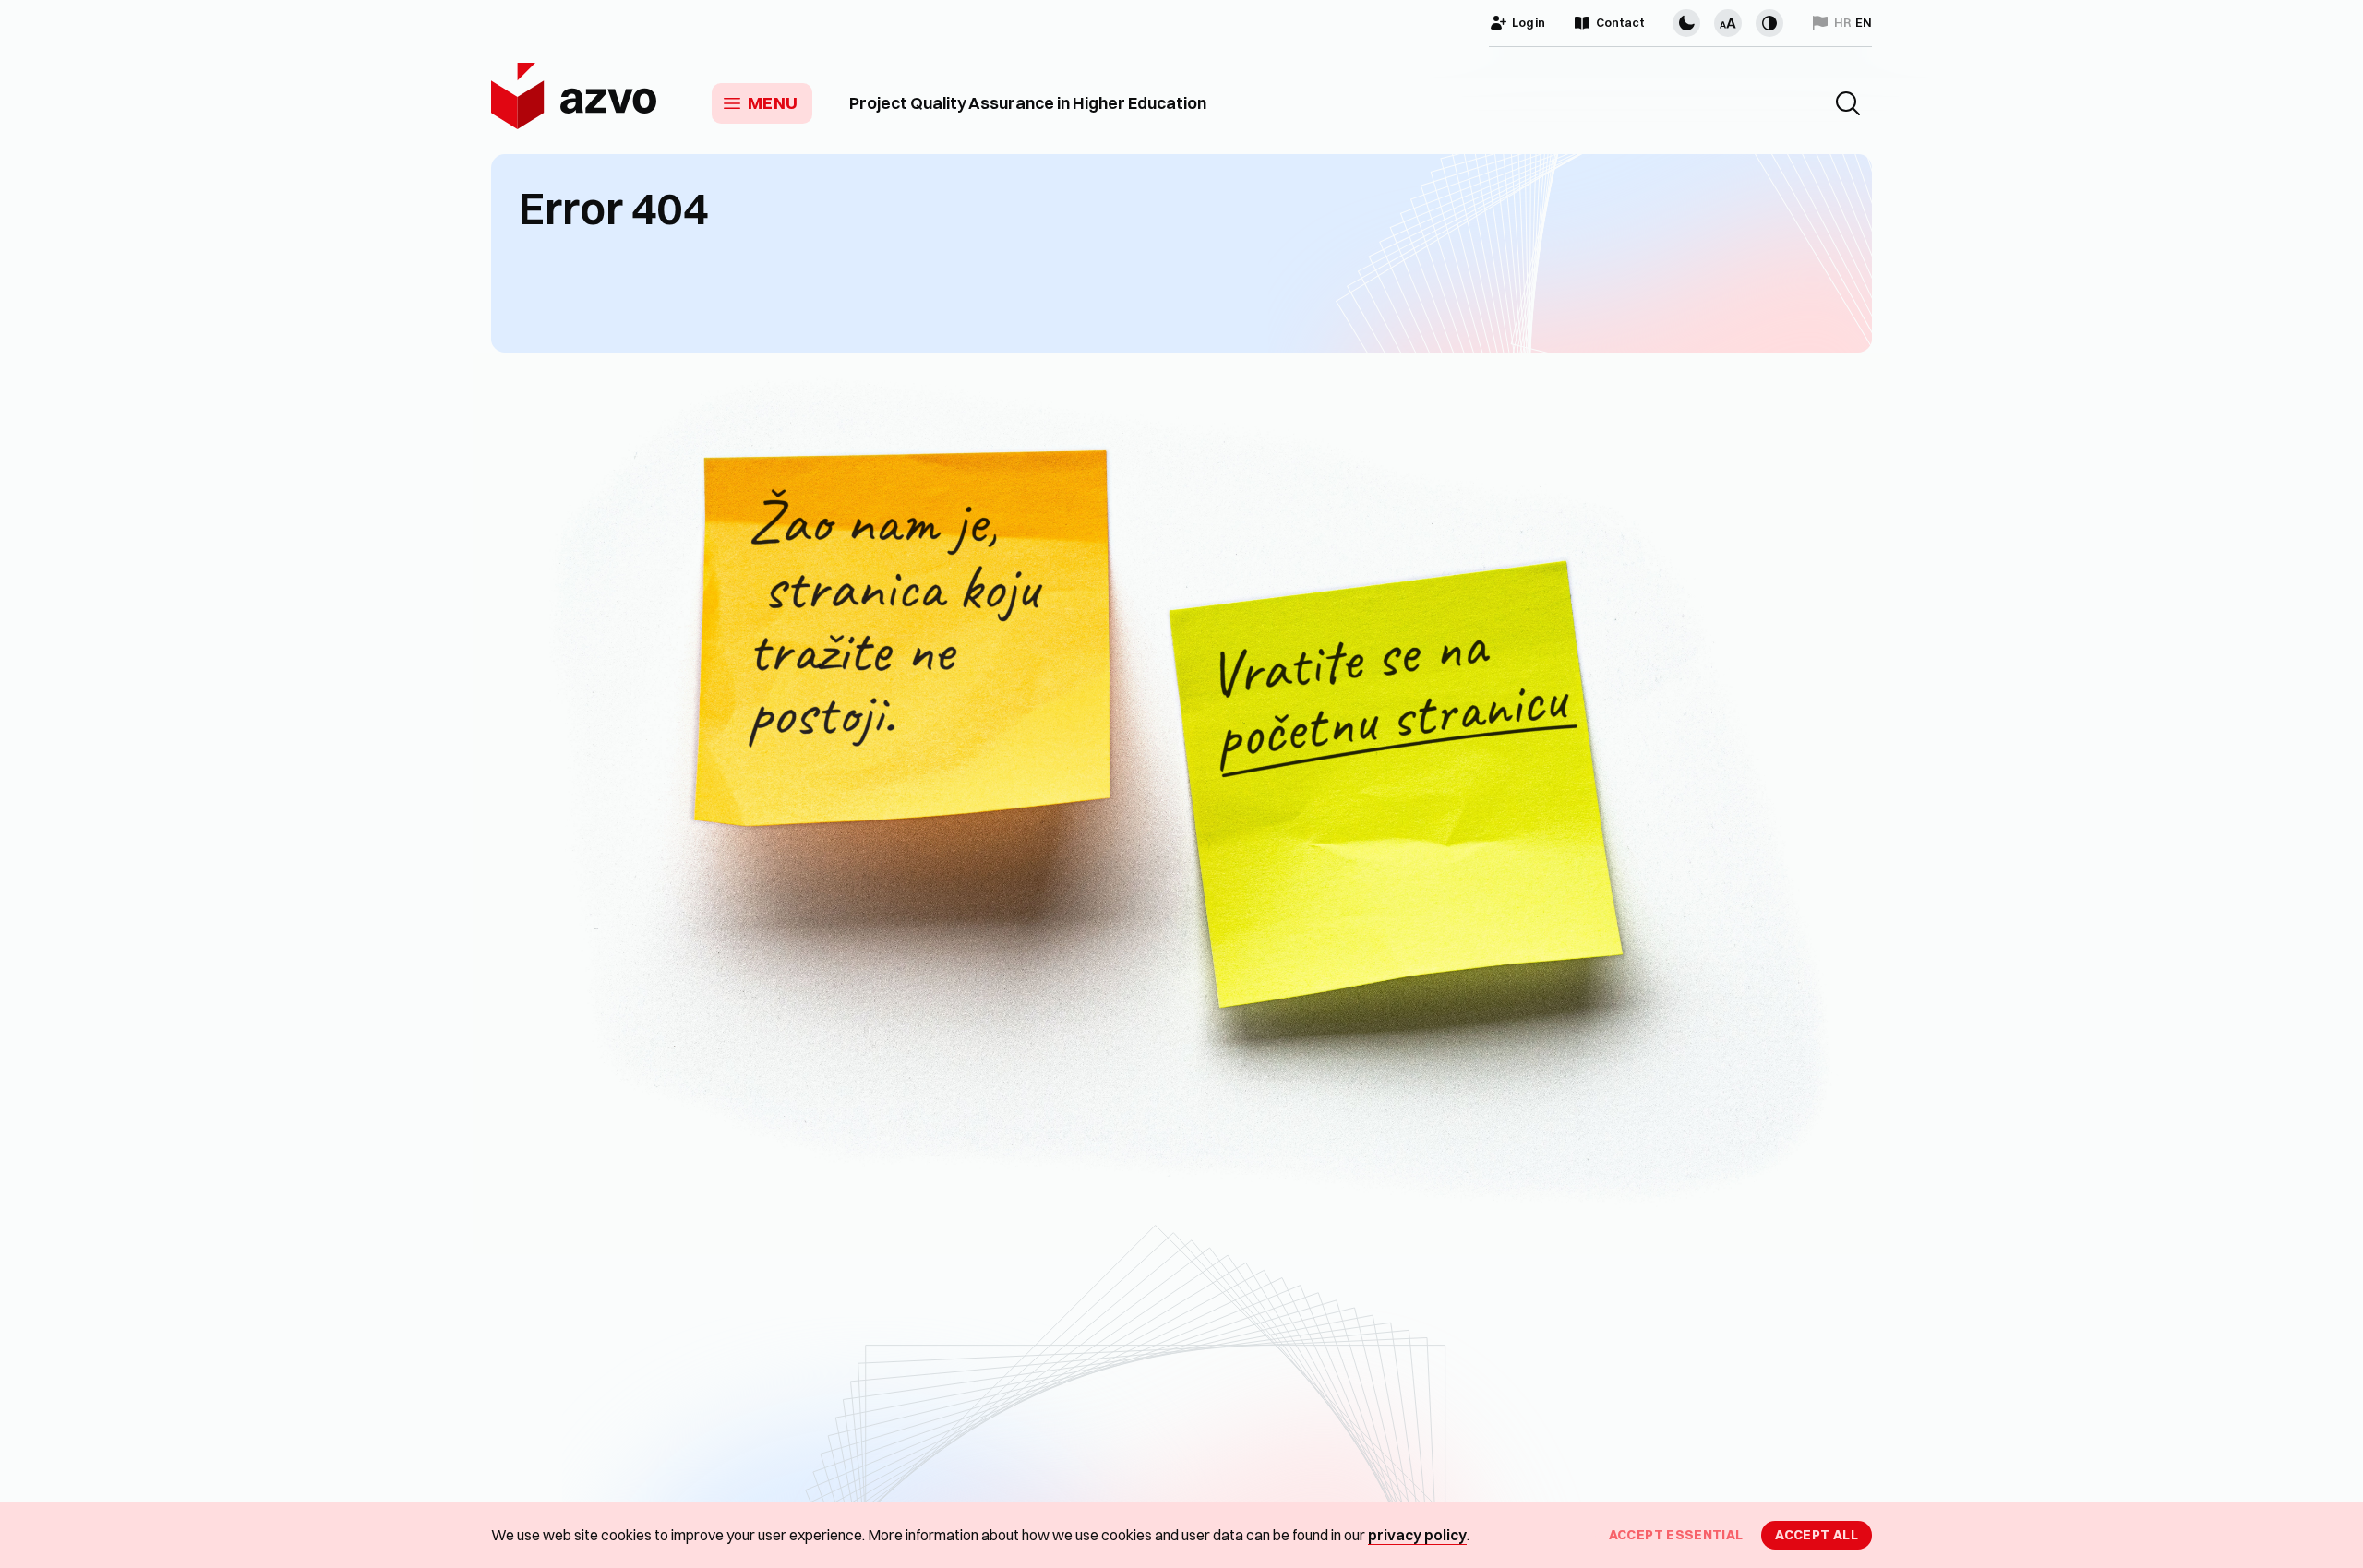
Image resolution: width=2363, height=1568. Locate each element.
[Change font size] (1728, 23)
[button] (1848, 103)
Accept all (1817, 1535)
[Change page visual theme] (1686, 23)
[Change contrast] (1769, 23)
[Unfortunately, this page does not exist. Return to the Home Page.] (1181, 803)
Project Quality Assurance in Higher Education (1028, 103)
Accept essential (1676, 1535)
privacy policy (1417, 1535)
